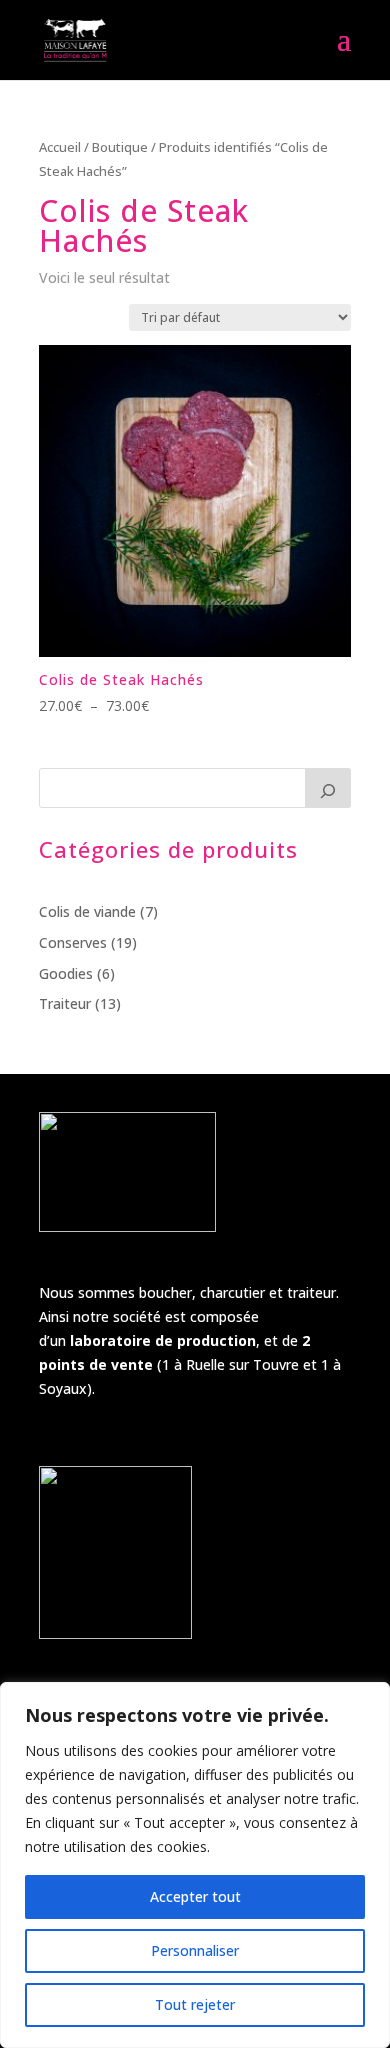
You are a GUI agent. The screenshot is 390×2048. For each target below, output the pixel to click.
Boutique (120, 147)
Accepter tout (195, 1896)
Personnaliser (195, 1950)
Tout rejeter (195, 2004)
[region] (195, 1865)
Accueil (60, 147)
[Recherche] (328, 788)
